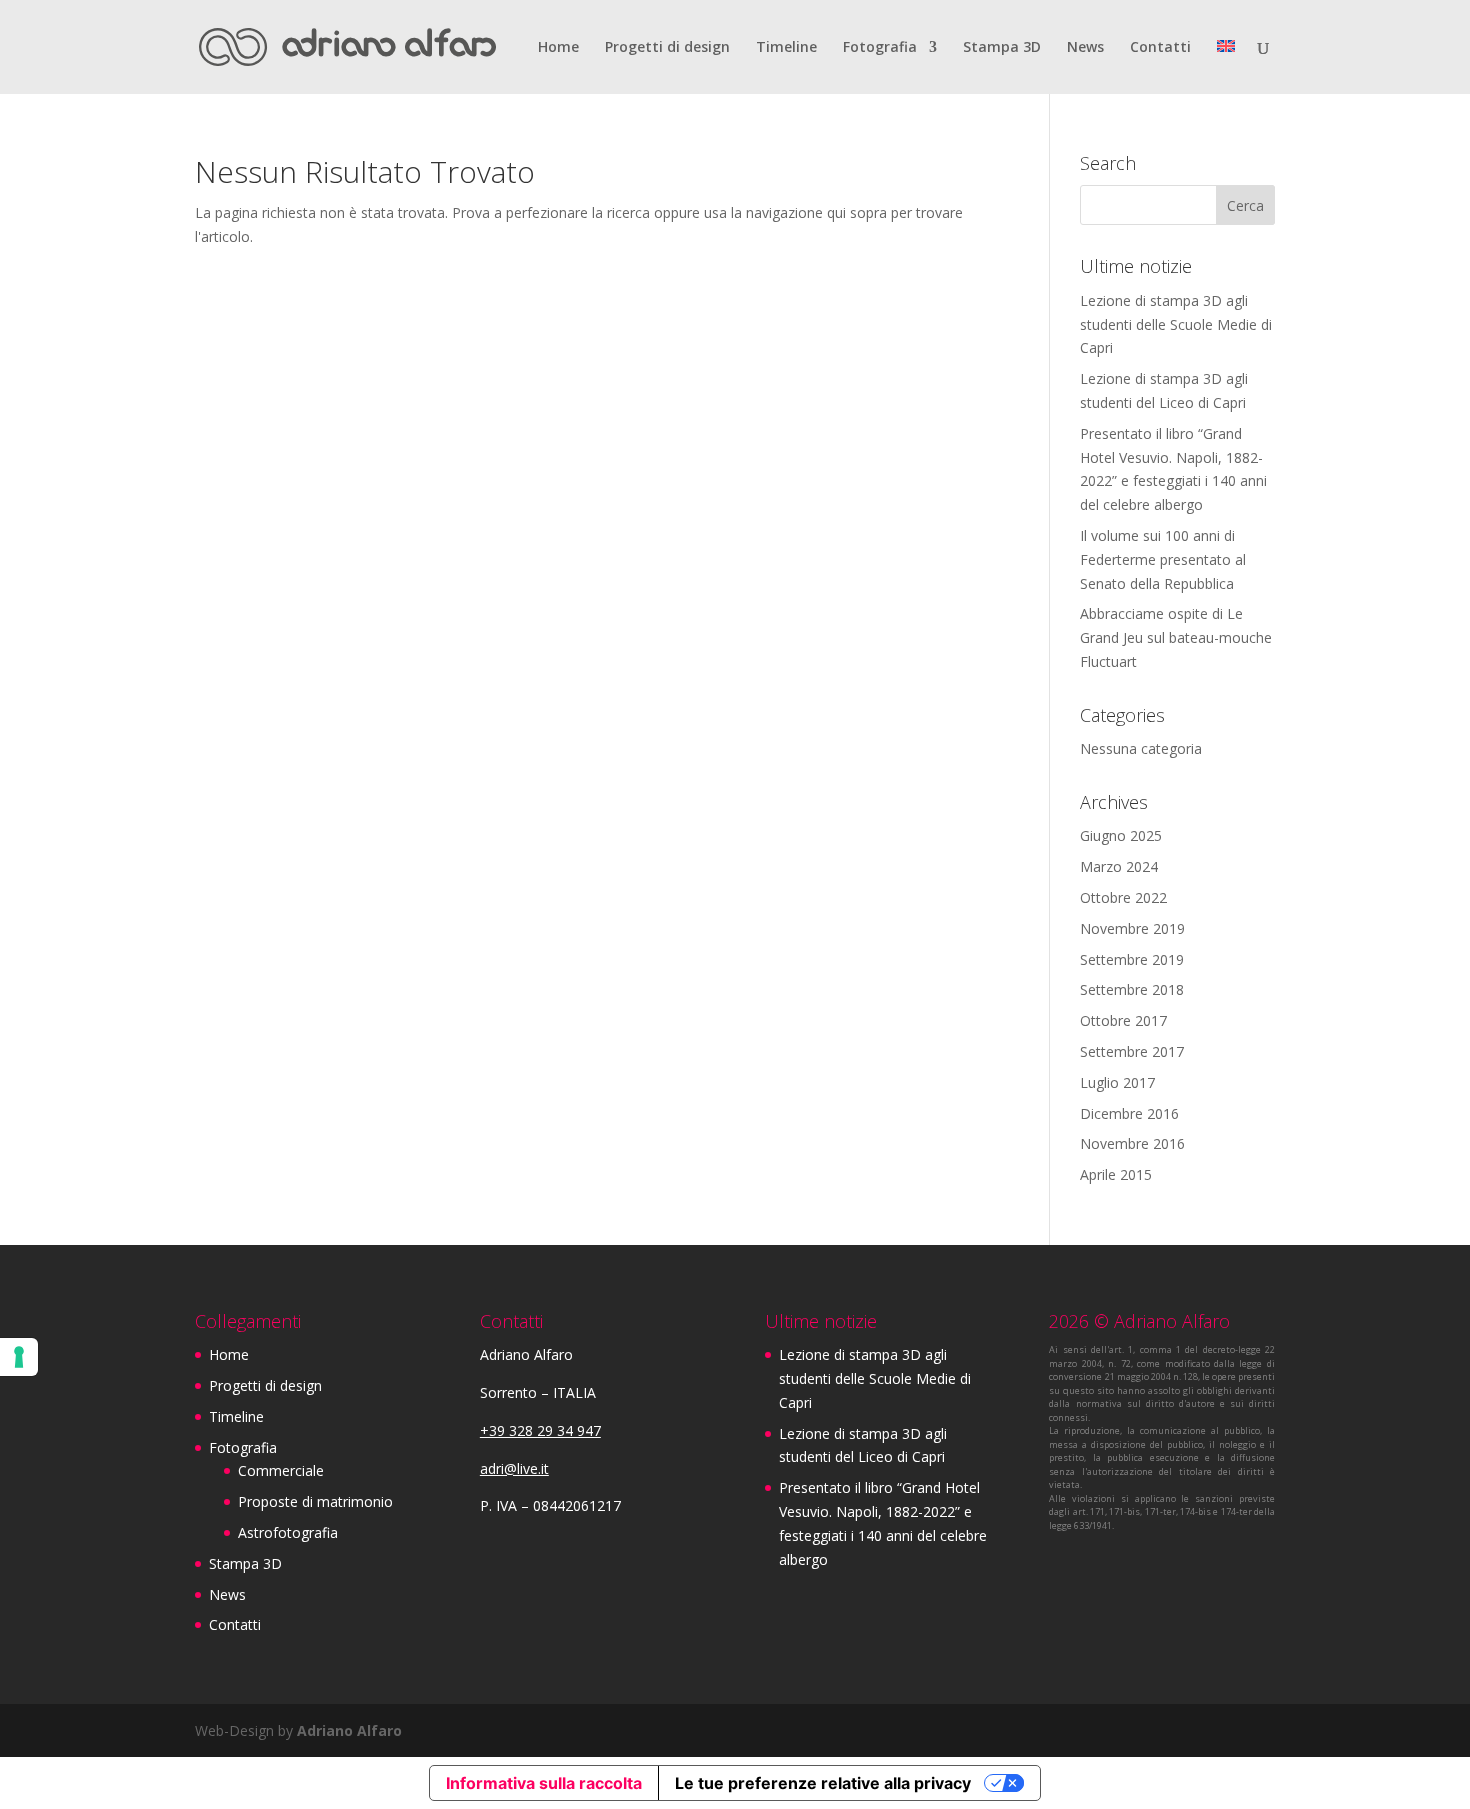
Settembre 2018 (1132, 989)
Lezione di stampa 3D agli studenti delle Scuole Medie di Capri (1176, 324)
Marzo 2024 (1119, 866)
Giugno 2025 (1121, 835)
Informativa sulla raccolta (544, 1783)
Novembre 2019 (1132, 928)
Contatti (1160, 48)
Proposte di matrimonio (315, 1501)
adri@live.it (514, 1468)
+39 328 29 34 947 (540, 1430)
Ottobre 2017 (1123, 1020)
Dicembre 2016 (1129, 1113)
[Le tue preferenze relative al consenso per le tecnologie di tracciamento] (19, 1357)
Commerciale (281, 1470)
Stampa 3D (1002, 48)
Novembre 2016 (1132, 1143)
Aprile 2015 (1116, 1174)
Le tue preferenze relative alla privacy (823, 1783)
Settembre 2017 (1132, 1051)
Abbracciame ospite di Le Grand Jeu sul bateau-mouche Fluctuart (1176, 637)
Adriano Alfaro (349, 1730)
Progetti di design (667, 48)
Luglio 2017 (1117, 1082)
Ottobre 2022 (1123, 897)
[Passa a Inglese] (1226, 67)
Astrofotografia (288, 1532)
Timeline (786, 48)
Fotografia (880, 48)
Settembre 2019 (1132, 959)
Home (558, 48)
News (1085, 48)
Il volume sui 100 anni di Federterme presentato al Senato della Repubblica (1163, 559)
